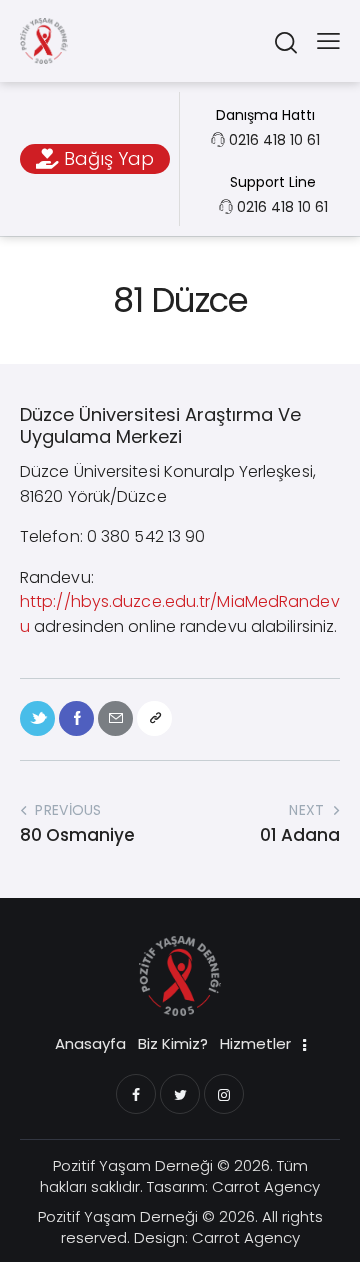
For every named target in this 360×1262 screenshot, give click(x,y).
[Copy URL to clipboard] (154, 718)
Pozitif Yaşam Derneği (133, 1165)
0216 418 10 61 (274, 140)
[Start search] (285, 42)
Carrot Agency (266, 1186)
